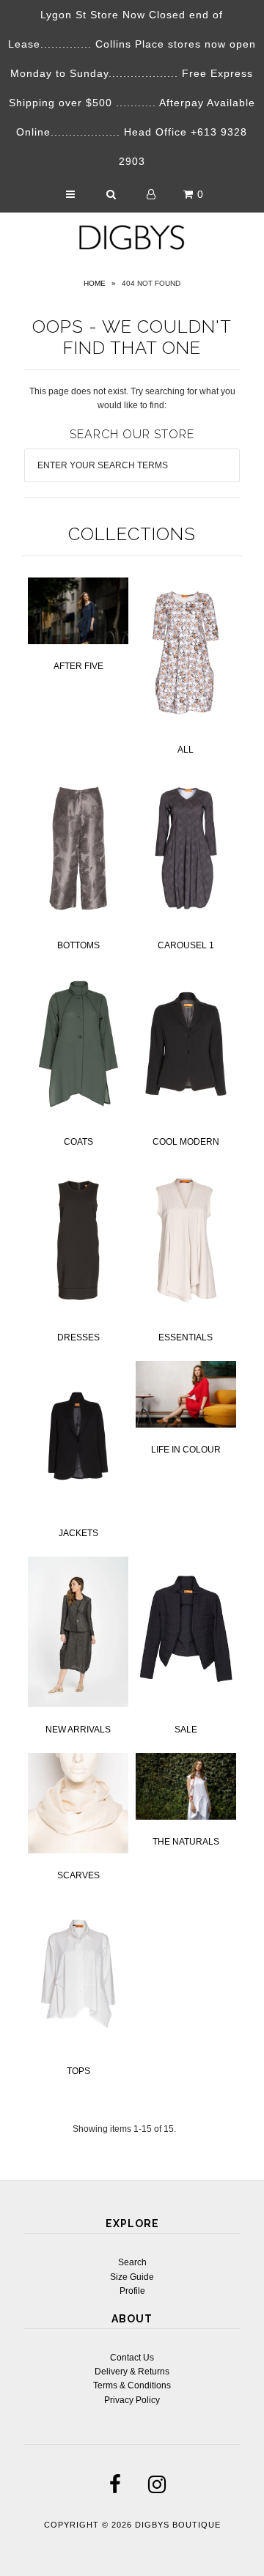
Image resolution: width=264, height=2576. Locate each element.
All (186, 750)
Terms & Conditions (132, 2385)
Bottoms (78, 945)
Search (132, 2262)
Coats (78, 1142)
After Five (78, 666)
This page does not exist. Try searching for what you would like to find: (132, 398)
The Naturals (186, 1842)
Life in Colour (186, 1450)
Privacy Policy (132, 2400)
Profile (132, 2291)
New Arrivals (78, 1730)
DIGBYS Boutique (178, 2525)
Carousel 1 (186, 945)
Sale (186, 1730)
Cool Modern (186, 1142)
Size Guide (132, 2277)
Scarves (78, 1875)
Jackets (78, 1533)
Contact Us (132, 2358)
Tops (78, 2071)
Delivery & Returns (132, 2372)
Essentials (186, 1337)
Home (95, 283)
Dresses (78, 1337)
